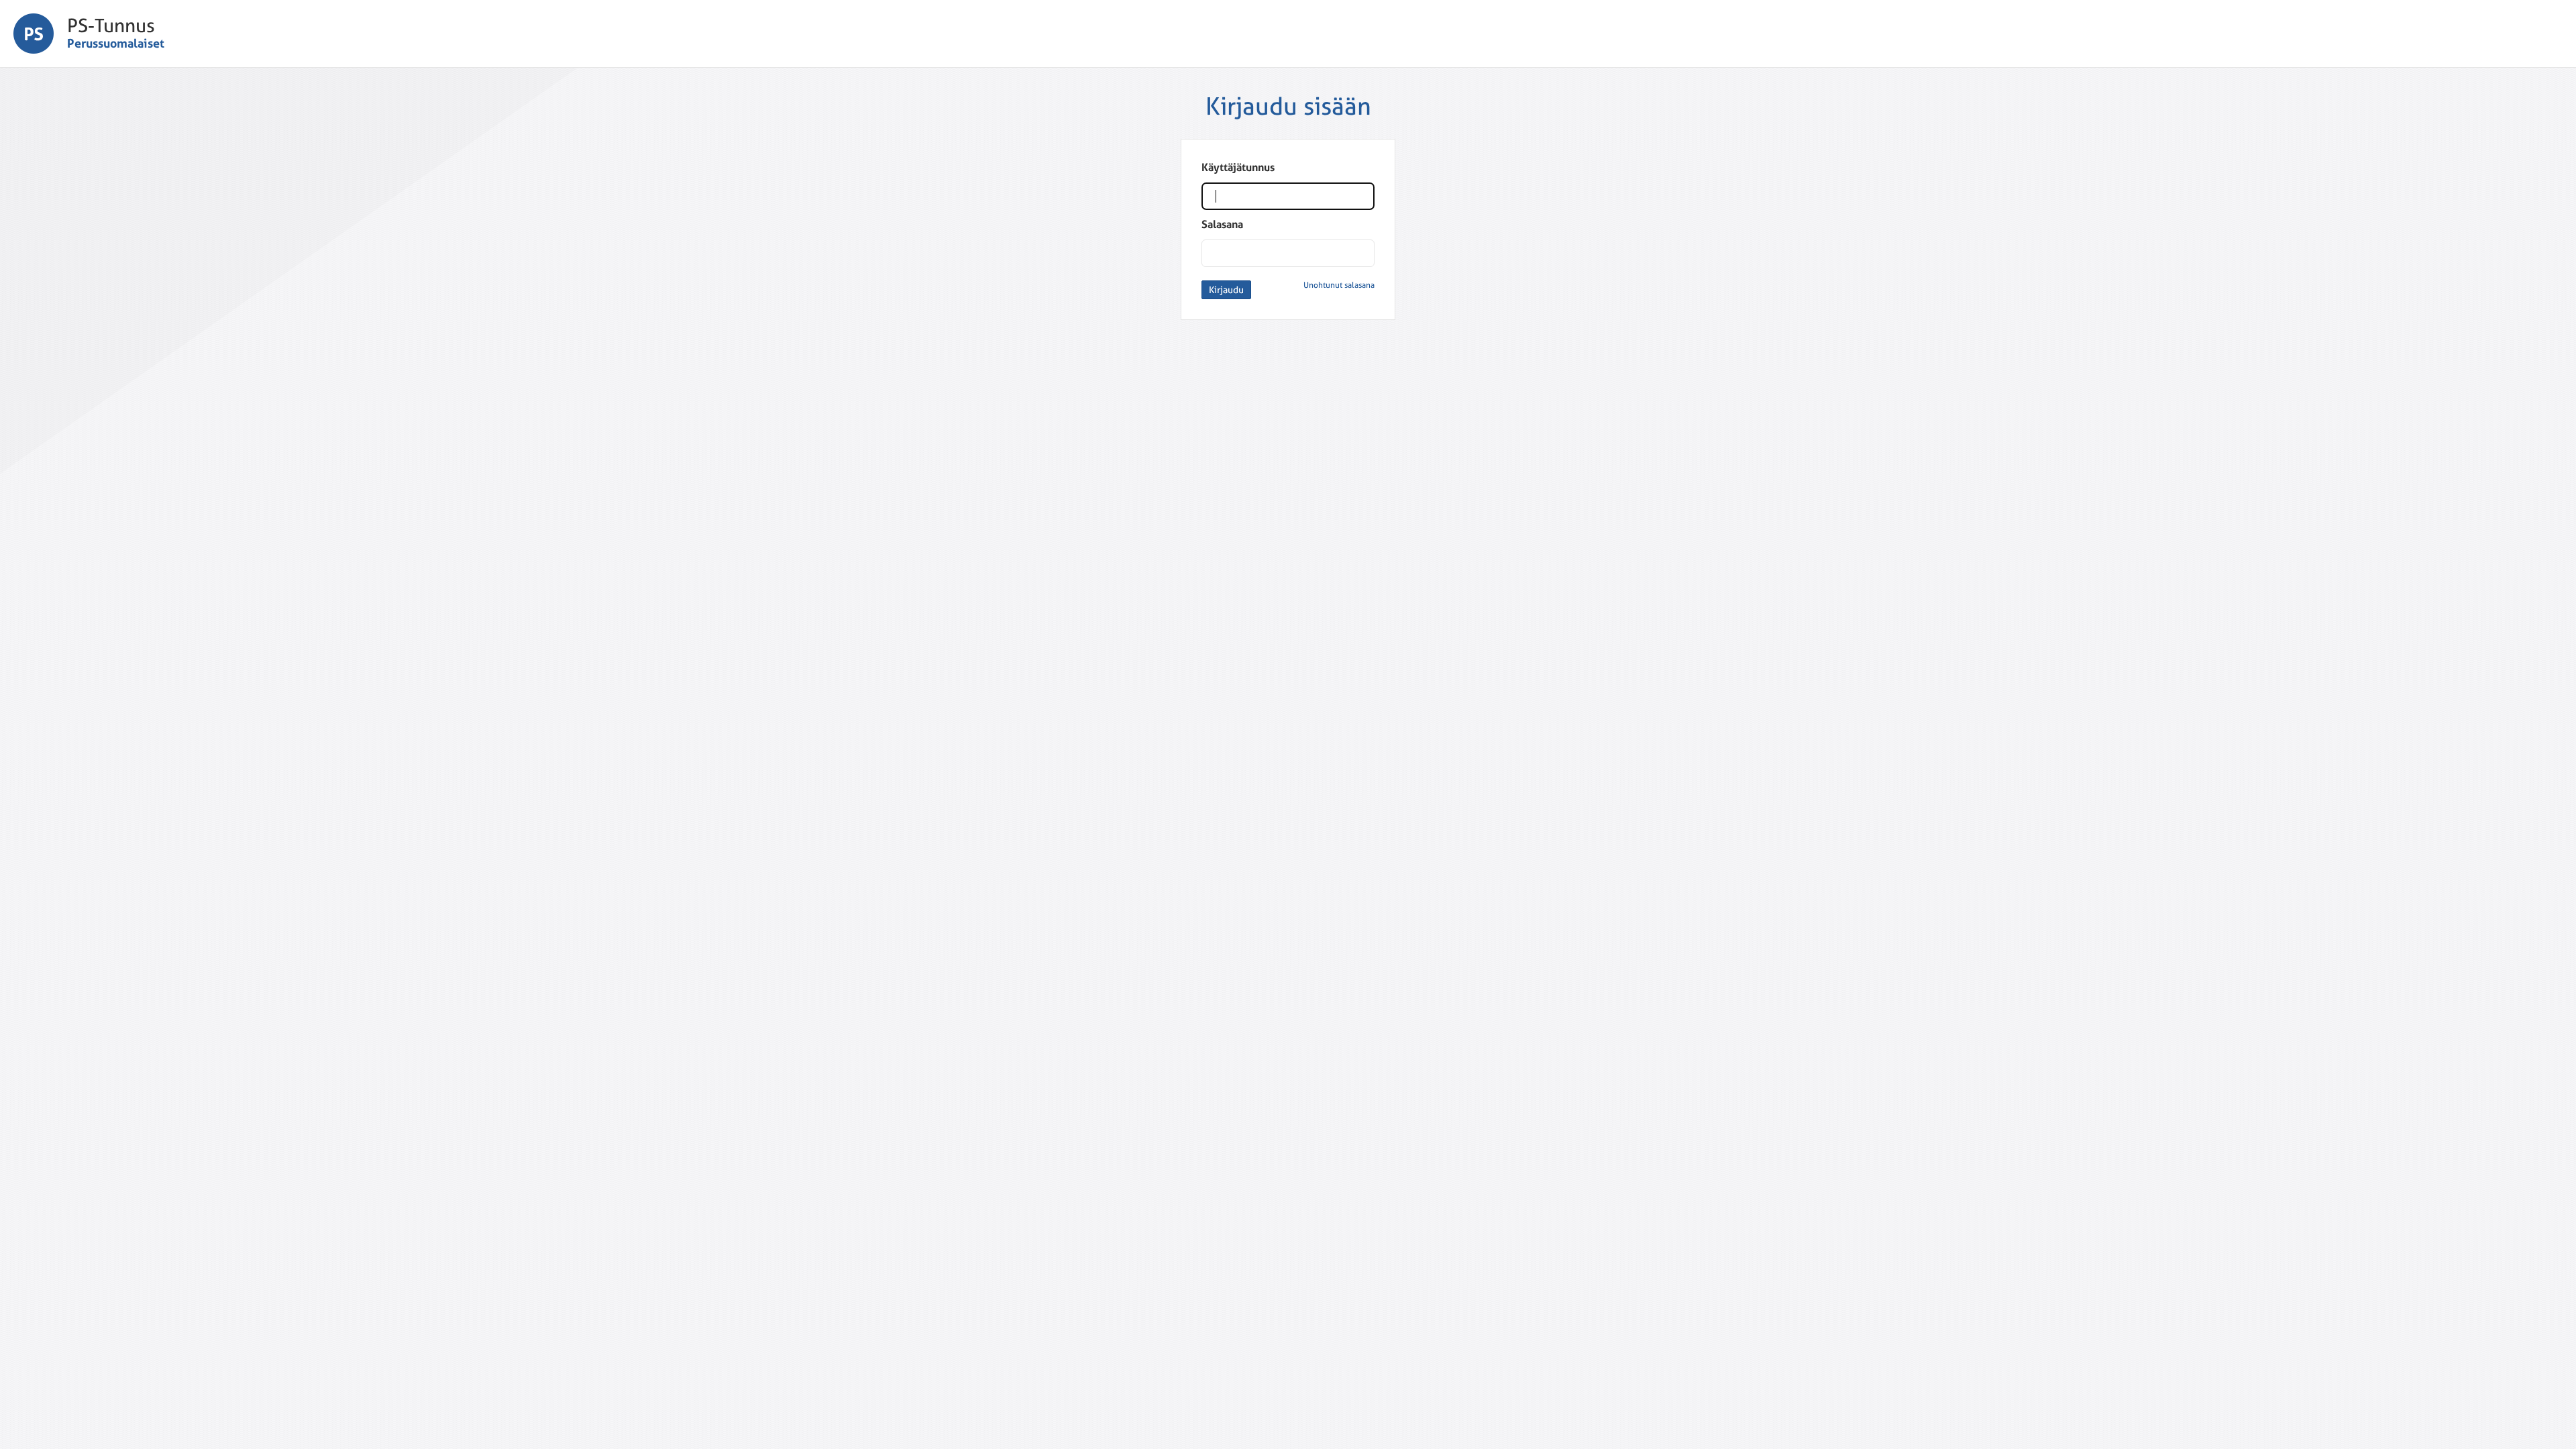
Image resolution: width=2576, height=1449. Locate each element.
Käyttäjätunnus (1238, 167)
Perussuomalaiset (116, 43)
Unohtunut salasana (1339, 285)
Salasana (1222, 224)
